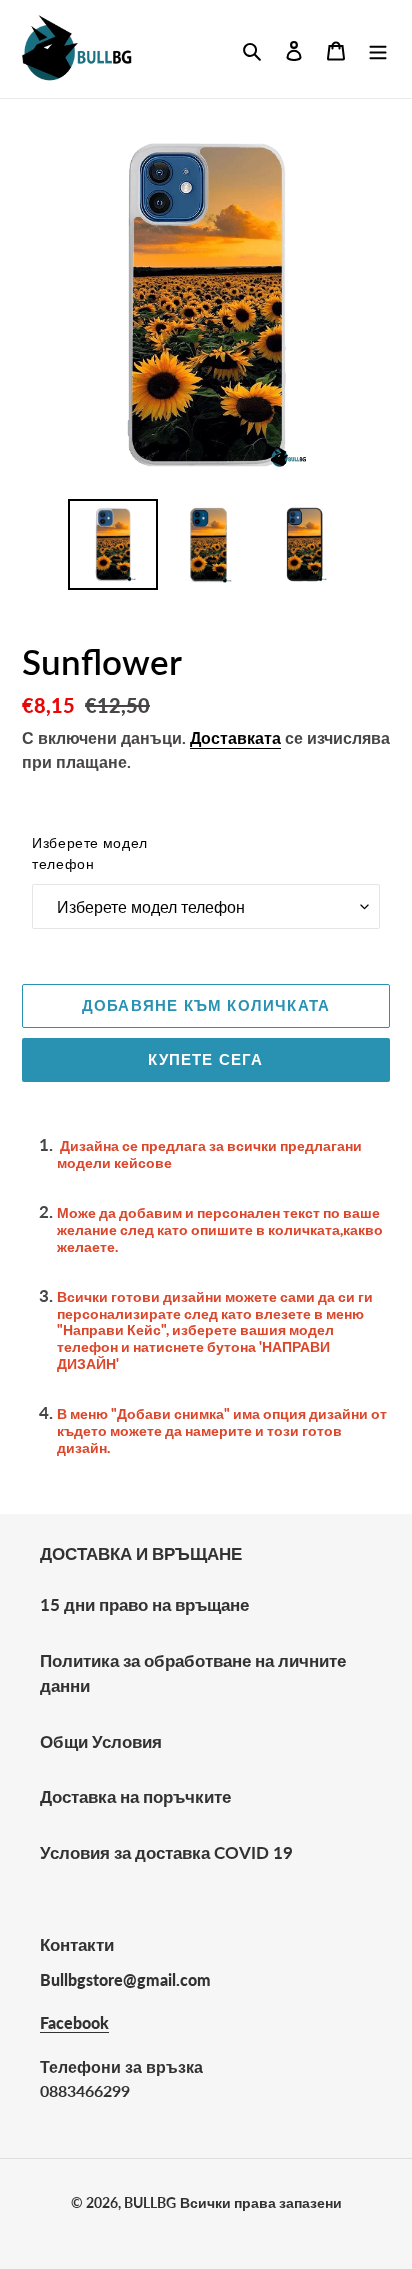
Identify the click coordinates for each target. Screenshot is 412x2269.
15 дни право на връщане (144, 1604)
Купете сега (205, 1059)
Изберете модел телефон (90, 853)
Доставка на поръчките (135, 1796)
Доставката (235, 737)
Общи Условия (101, 1741)
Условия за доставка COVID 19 (166, 1852)
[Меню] (378, 49)
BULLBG (150, 2202)
